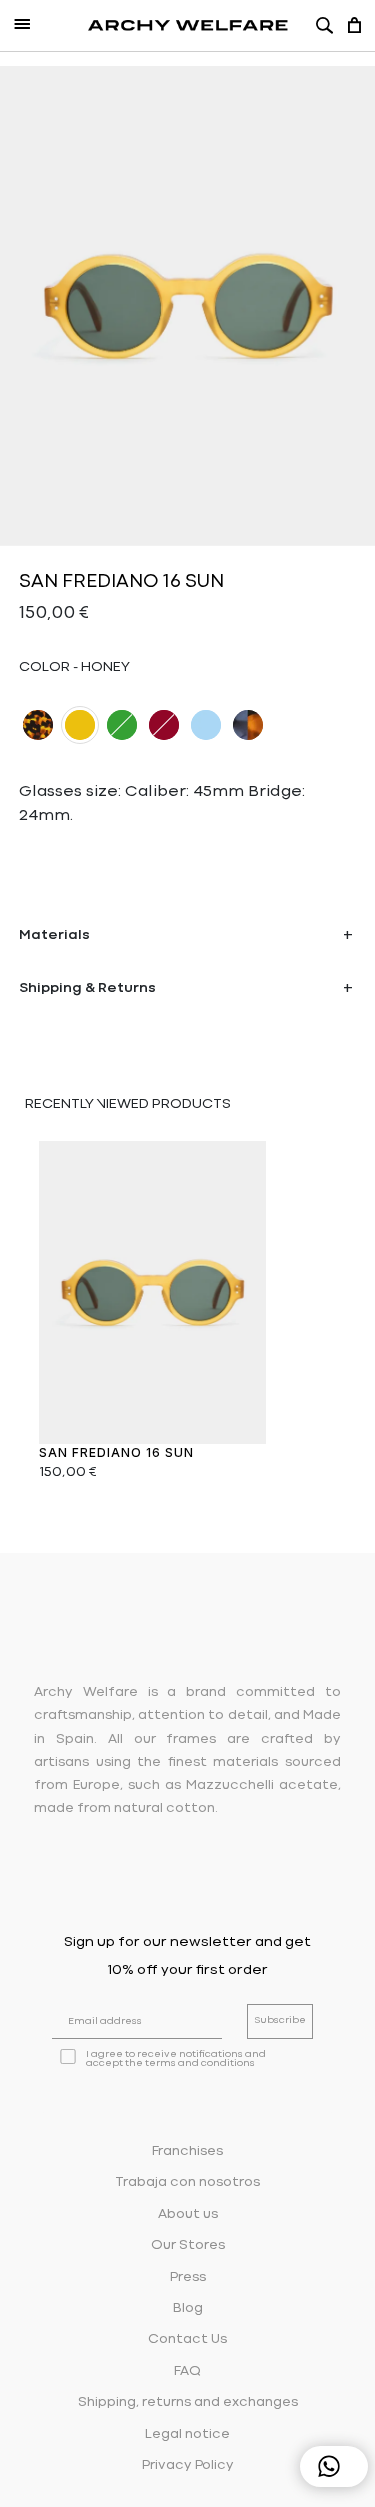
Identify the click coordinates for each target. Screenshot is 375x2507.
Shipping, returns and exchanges (188, 2402)
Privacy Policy (188, 2465)
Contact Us (187, 2339)
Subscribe (280, 2020)
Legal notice (187, 2434)
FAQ (187, 2371)
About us (188, 2214)
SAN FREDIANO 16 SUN (116, 1452)
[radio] (38, 725)
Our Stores (188, 2245)
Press (188, 2277)
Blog (188, 2308)
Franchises (187, 2151)
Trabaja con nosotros (187, 2182)
